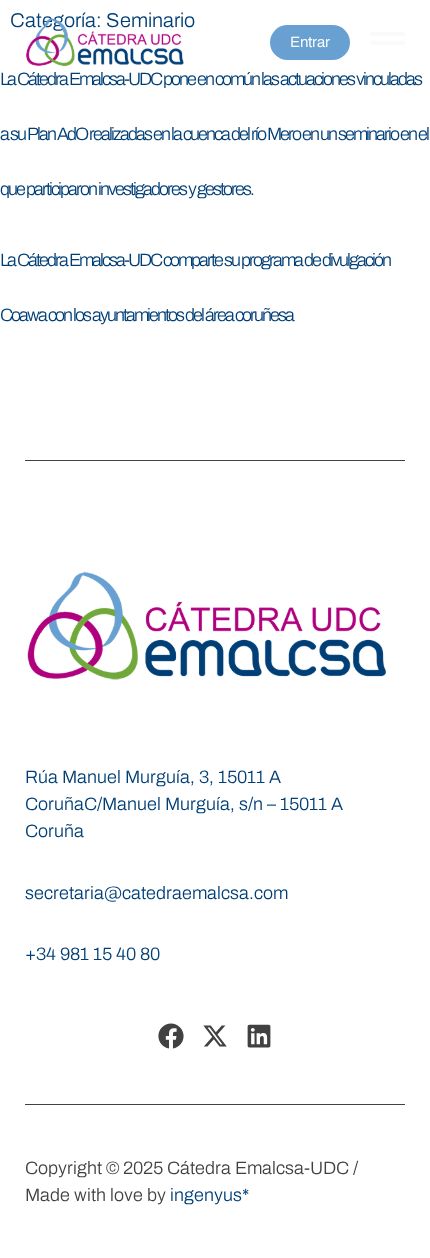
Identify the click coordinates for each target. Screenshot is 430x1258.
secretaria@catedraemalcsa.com (156, 893)
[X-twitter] (215, 1036)
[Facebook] (171, 1036)
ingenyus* (209, 1195)
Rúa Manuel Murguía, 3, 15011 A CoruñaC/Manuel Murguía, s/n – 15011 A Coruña (184, 804)
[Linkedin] (259, 1036)
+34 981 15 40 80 (92, 954)
